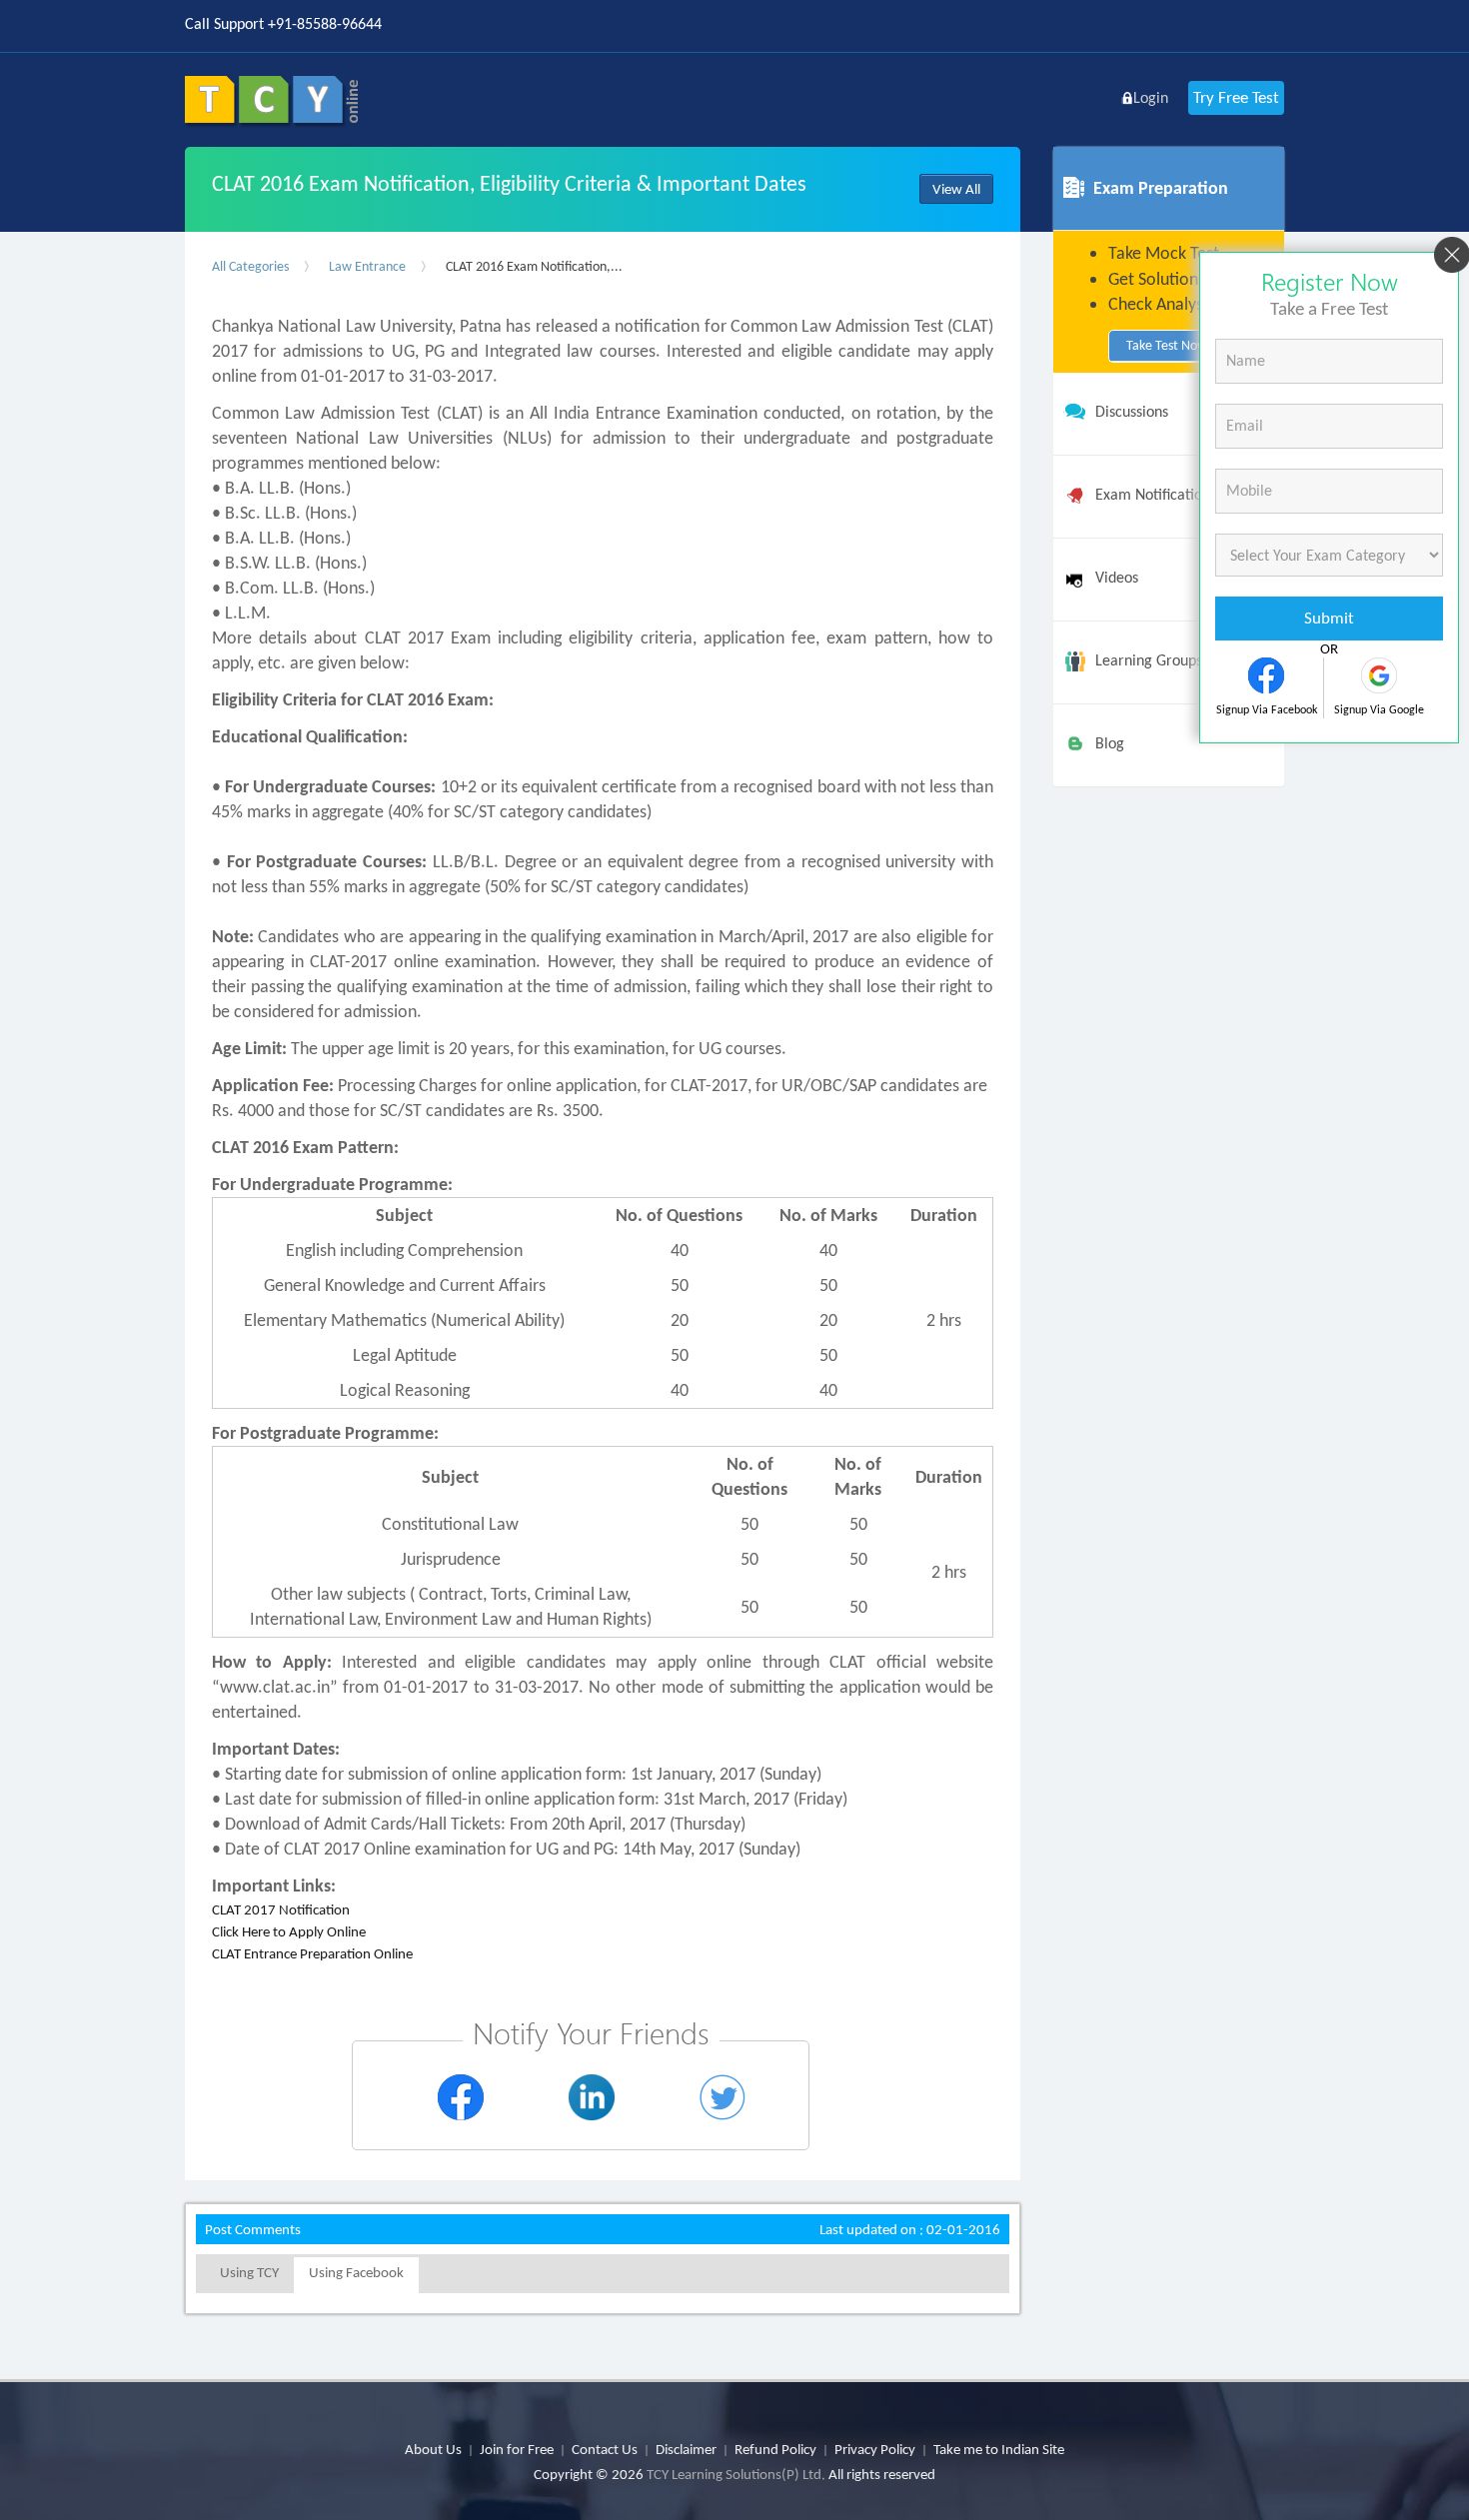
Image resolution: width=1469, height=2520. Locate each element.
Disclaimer (686, 2449)
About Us (433, 2449)
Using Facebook (356, 2272)
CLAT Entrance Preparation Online (312, 1953)
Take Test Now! (1169, 345)
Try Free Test (1236, 97)
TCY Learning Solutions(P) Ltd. (736, 2474)
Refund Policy (775, 2449)
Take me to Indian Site (999, 2449)
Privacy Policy (875, 2449)
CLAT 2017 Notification (281, 1909)
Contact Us (605, 2449)
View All (956, 189)
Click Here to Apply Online (289, 1931)
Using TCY (249, 2272)
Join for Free (517, 2449)
